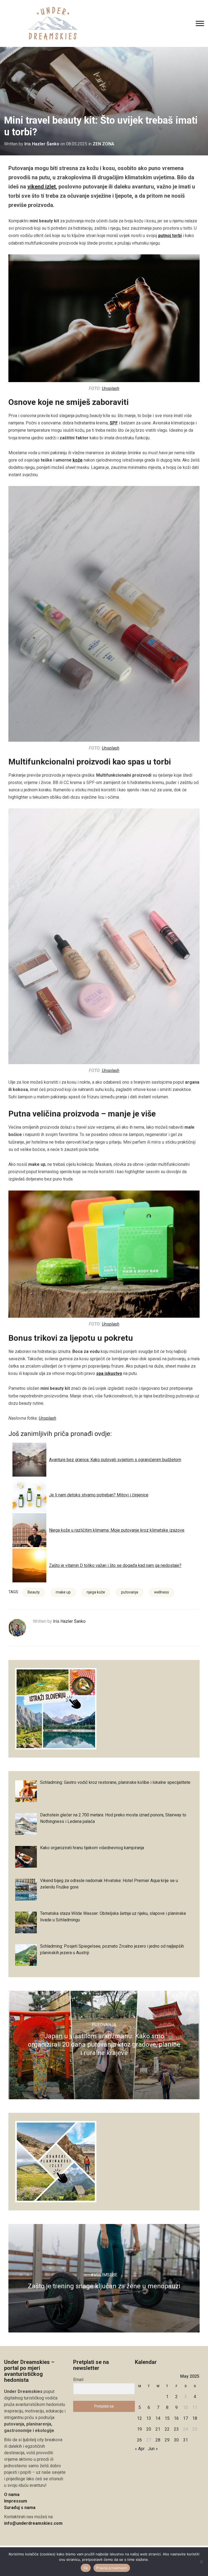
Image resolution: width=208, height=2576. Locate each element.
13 (149, 2418)
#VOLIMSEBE (104, 2275)
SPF (114, 423)
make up (63, 1592)
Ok (86, 2568)
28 (158, 2440)
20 (149, 2429)
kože (78, 460)
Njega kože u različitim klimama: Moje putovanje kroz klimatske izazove (117, 1530)
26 (139, 2440)
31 (186, 2440)
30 (176, 2440)
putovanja (130, 1592)
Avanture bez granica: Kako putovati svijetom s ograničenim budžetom (115, 1460)
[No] (201, 2562)
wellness (162, 1592)
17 (186, 2418)
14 (158, 2418)
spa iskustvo (109, 1373)
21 (158, 2429)
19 (139, 2429)
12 (139, 2418)
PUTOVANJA (104, 2025)
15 (167, 2418)
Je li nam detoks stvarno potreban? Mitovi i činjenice (99, 1495)
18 (195, 2418)
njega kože (96, 1592)
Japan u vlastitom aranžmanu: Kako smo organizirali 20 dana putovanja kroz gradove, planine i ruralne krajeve (104, 2044)
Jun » (153, 2449)
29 (167, 2440)
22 (167, 2429)
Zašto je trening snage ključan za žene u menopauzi (104, 2286)
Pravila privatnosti (112, 2568)
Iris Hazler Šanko (42, 144)
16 (176, 2418)
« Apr (140, 2449)
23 (176, 2429)
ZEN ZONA (103, 144)
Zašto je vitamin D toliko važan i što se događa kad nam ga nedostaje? (115, 1565)
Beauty (34, 1592)
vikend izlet (42, 187)
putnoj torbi (170, 236)
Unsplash (111, 388)
